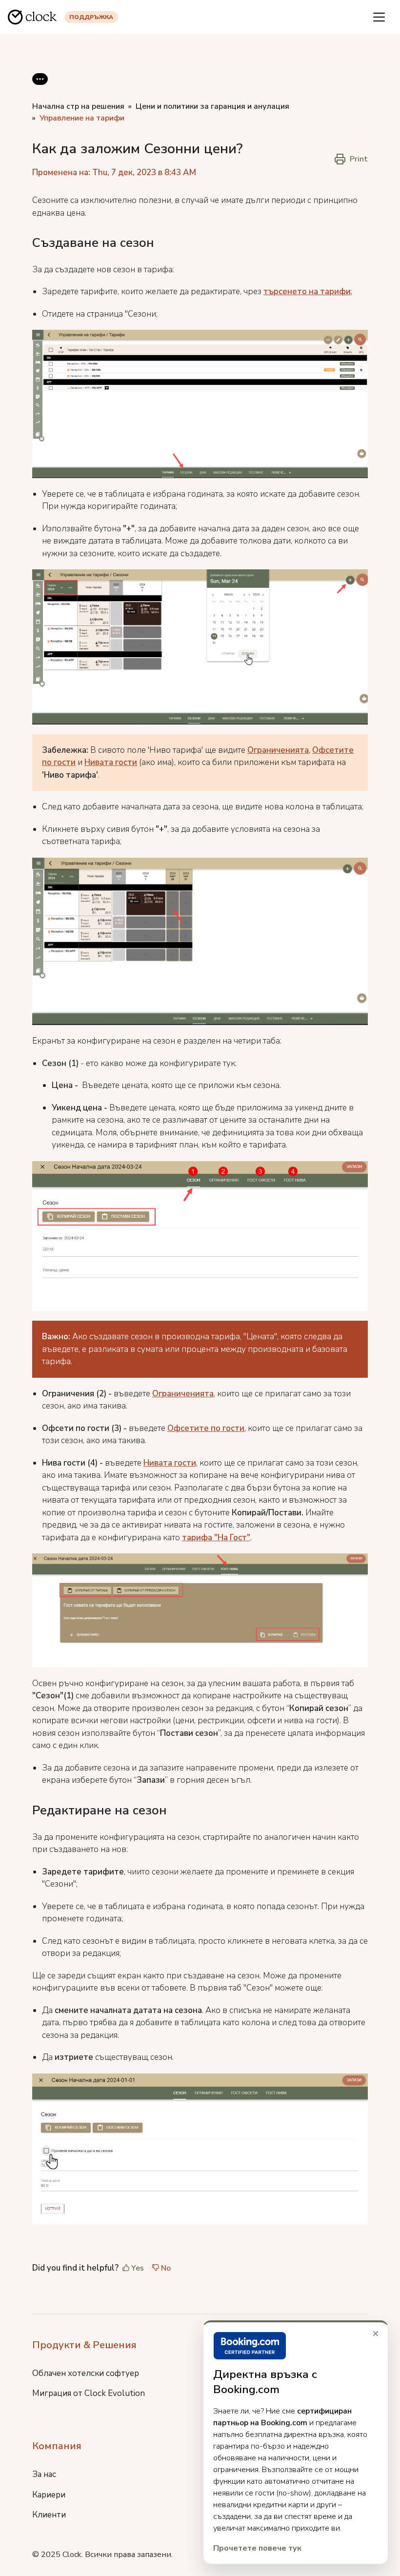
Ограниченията (278, 750)
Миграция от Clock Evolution (89, 2393)
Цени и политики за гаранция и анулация (212, 106)
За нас (44, 2474)
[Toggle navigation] (379, 17)
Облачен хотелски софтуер (86, 2373)
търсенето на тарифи (307, 292)
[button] (40, 87)
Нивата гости (111, 762)
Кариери (49, 2495)
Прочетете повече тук (257, 2548)
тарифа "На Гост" (216, 1538)
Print (359, 159)
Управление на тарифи (82, 118)
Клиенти (49, 2515)
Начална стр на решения (78, 106)
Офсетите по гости (206, 1428)
